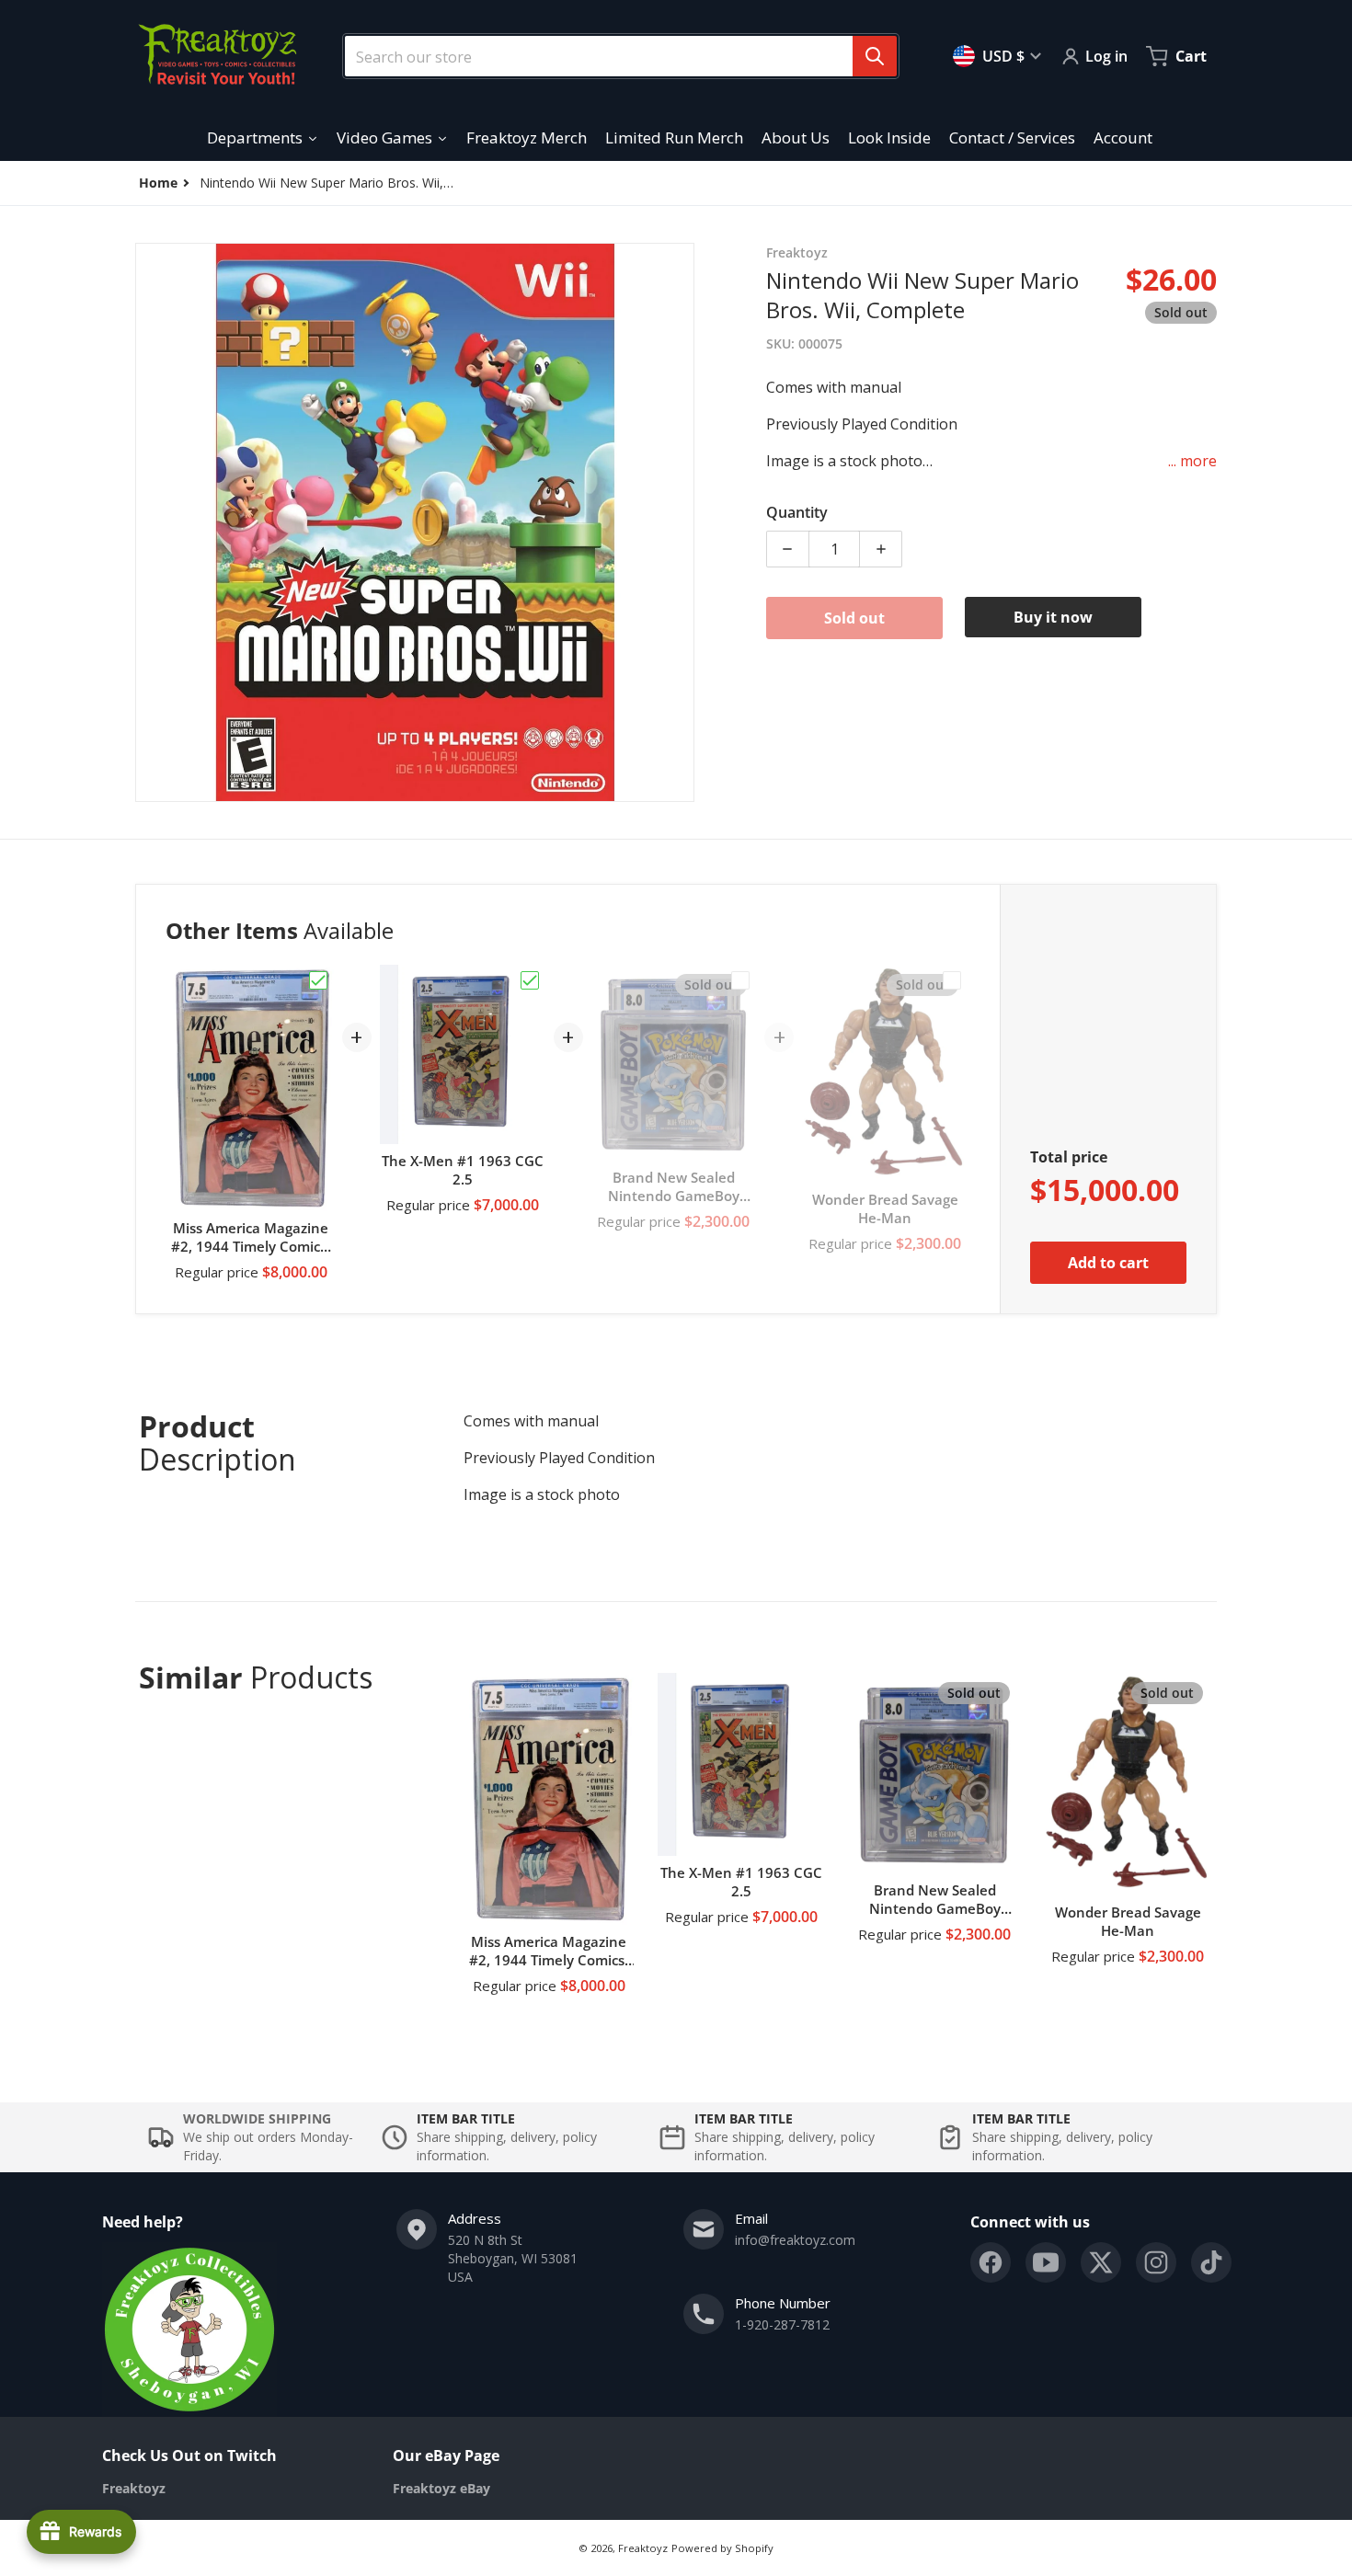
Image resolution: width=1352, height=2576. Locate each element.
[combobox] (613, 56)
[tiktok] (1211, 2262)
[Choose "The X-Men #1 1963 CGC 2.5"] (530, 980)
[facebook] (991, 2262)
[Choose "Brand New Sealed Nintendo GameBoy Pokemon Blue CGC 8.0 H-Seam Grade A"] (740, 980)
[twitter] (1101, 2262)
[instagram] (1156, 2262)
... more (1192, 461)
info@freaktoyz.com (795, 2240)
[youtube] (1046, 2262)
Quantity (797, 512)
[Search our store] (875, 56)
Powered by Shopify (722, 2548)
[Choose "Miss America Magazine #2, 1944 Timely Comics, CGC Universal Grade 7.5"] (318, 980)
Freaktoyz (643, 2548)
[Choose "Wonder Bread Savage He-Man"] (952, 980)
